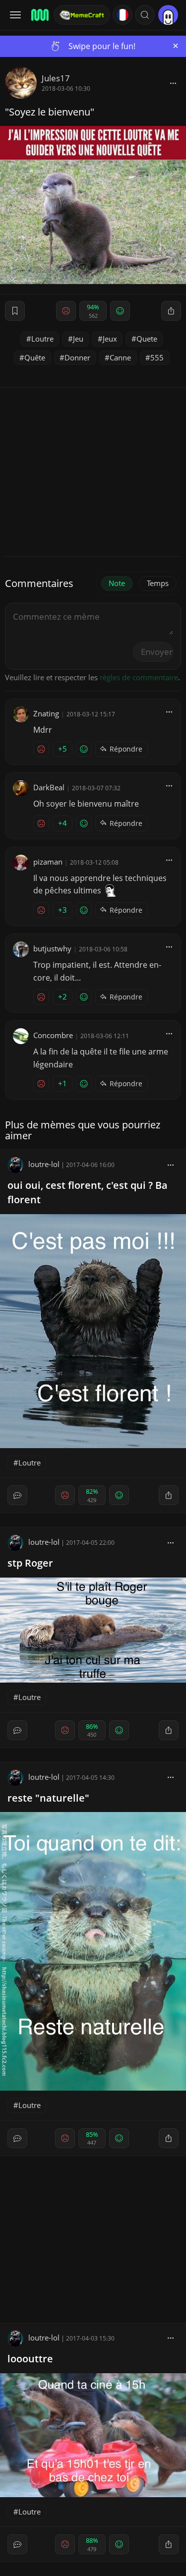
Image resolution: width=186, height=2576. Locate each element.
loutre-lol (44, 1164)
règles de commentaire (139, 677)
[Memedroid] (39, 15)
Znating (46, 713)
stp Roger (30, 1563)
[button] (145, 15)
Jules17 (56, 78)
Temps (158, 583)
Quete (147, 339)
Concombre (53, 1035)
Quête (35, 357)
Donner (77, 357)
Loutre (42, 339)
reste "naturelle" (48, 1798)
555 (157, 357)
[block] (173, 83)
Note (117, 583)
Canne (120, 357)
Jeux (110, 339)
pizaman (48, 862)
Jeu (78, 339)
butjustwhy (52, 948)
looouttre (30, 2359)
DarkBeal (49, 787)
